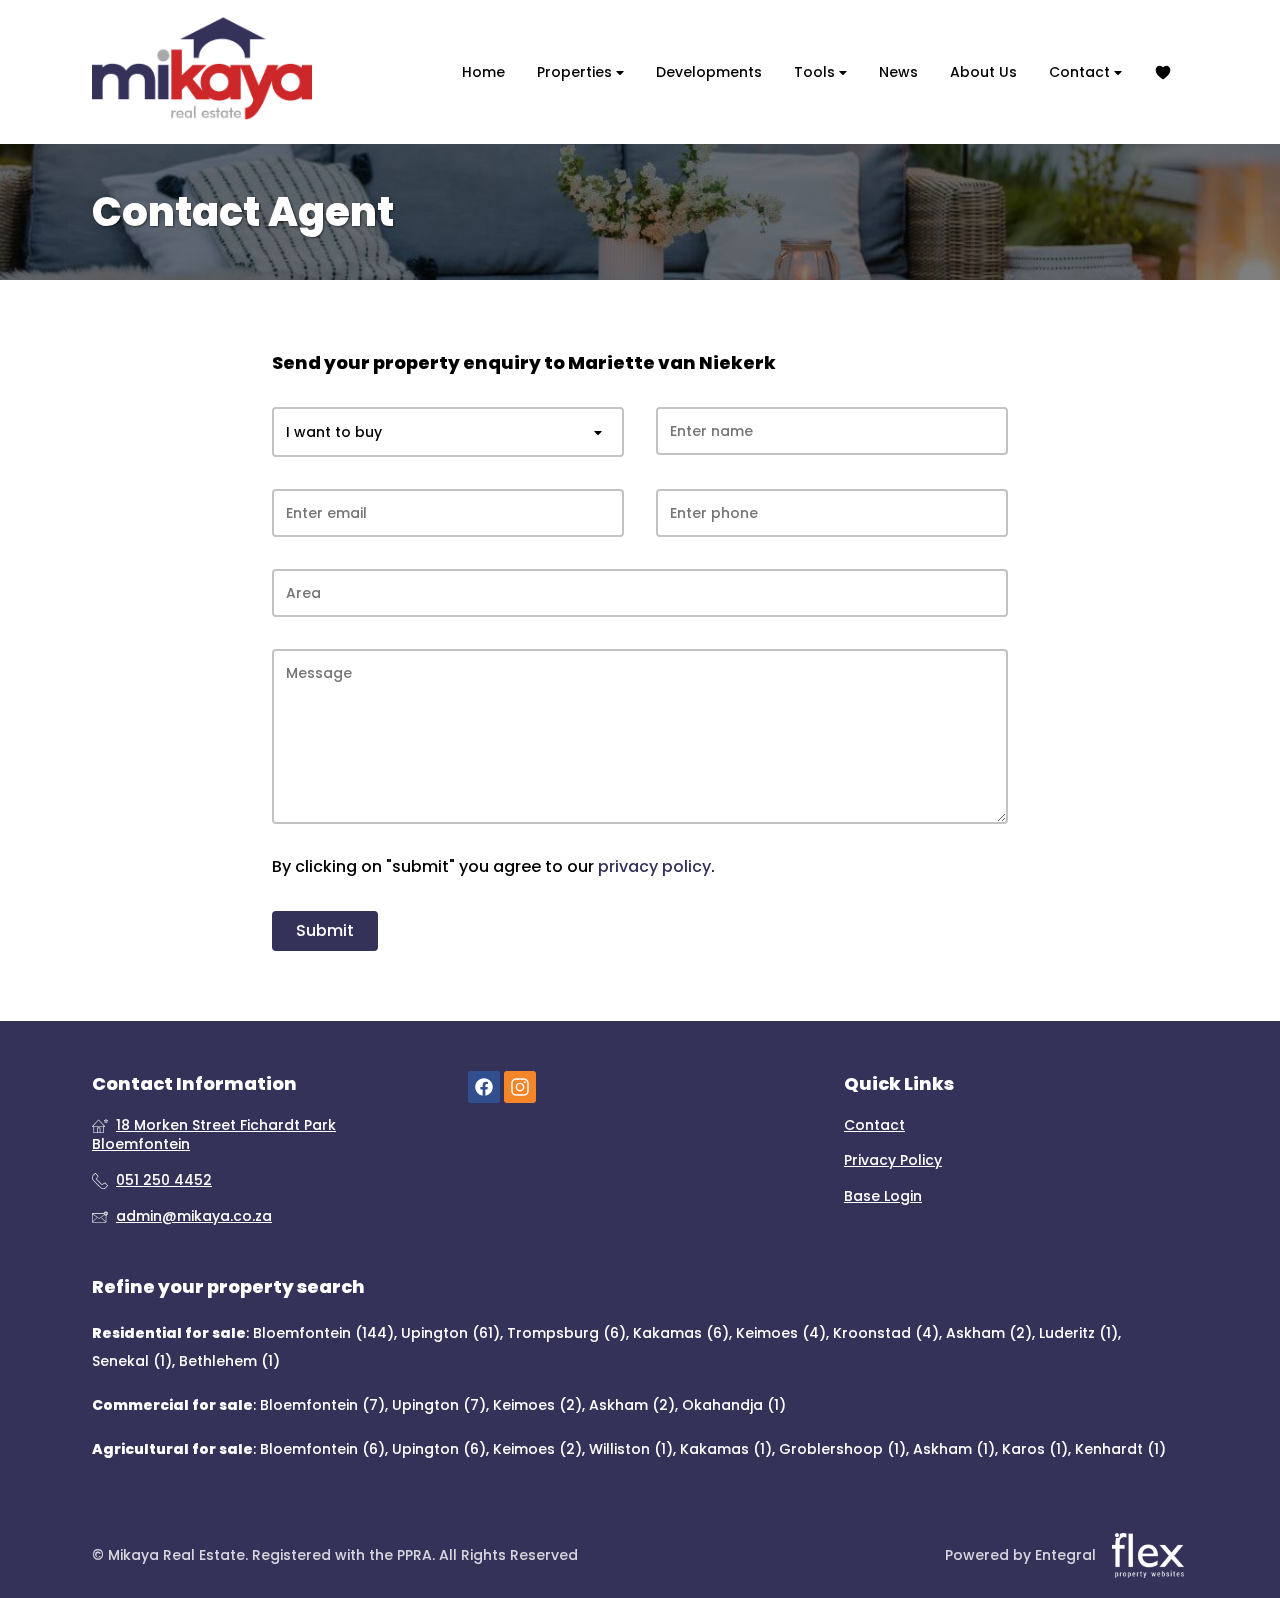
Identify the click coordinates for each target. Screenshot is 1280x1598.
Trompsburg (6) (566, 1333)
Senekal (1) (132, 1361)
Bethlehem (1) (229, 1361)
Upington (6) (439, 1449)
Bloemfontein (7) (322, 1405)
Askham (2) (989, 1333)
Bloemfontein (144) (323, 1333)
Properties (576, 72)
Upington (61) (450, 1333)
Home (483, 72)
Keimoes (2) (537, 1405)
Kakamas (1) (726, 1449)
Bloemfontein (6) (322, 1449)
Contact (1081, 72)
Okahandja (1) (734, 1405)
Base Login (883, 1196)
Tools (816, 72)
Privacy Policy (893, 1160)
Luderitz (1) (1078, 1333)
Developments (709, 72)
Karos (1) (1035, 1449)
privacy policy (654, 867)
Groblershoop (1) (842, 1449)
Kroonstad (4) (886, 1333)
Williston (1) (631, 1449)
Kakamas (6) (681, 1333)
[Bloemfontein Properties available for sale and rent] (202, 72)
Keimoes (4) (781, 1333)
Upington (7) (439, 1405)
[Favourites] (1163, 72)
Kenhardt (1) (1120, 1449)
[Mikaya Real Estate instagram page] (520, 1087)
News (898, 72)
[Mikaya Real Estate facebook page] (484, 1087)
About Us (983, 72)
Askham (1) (954, 1449)
